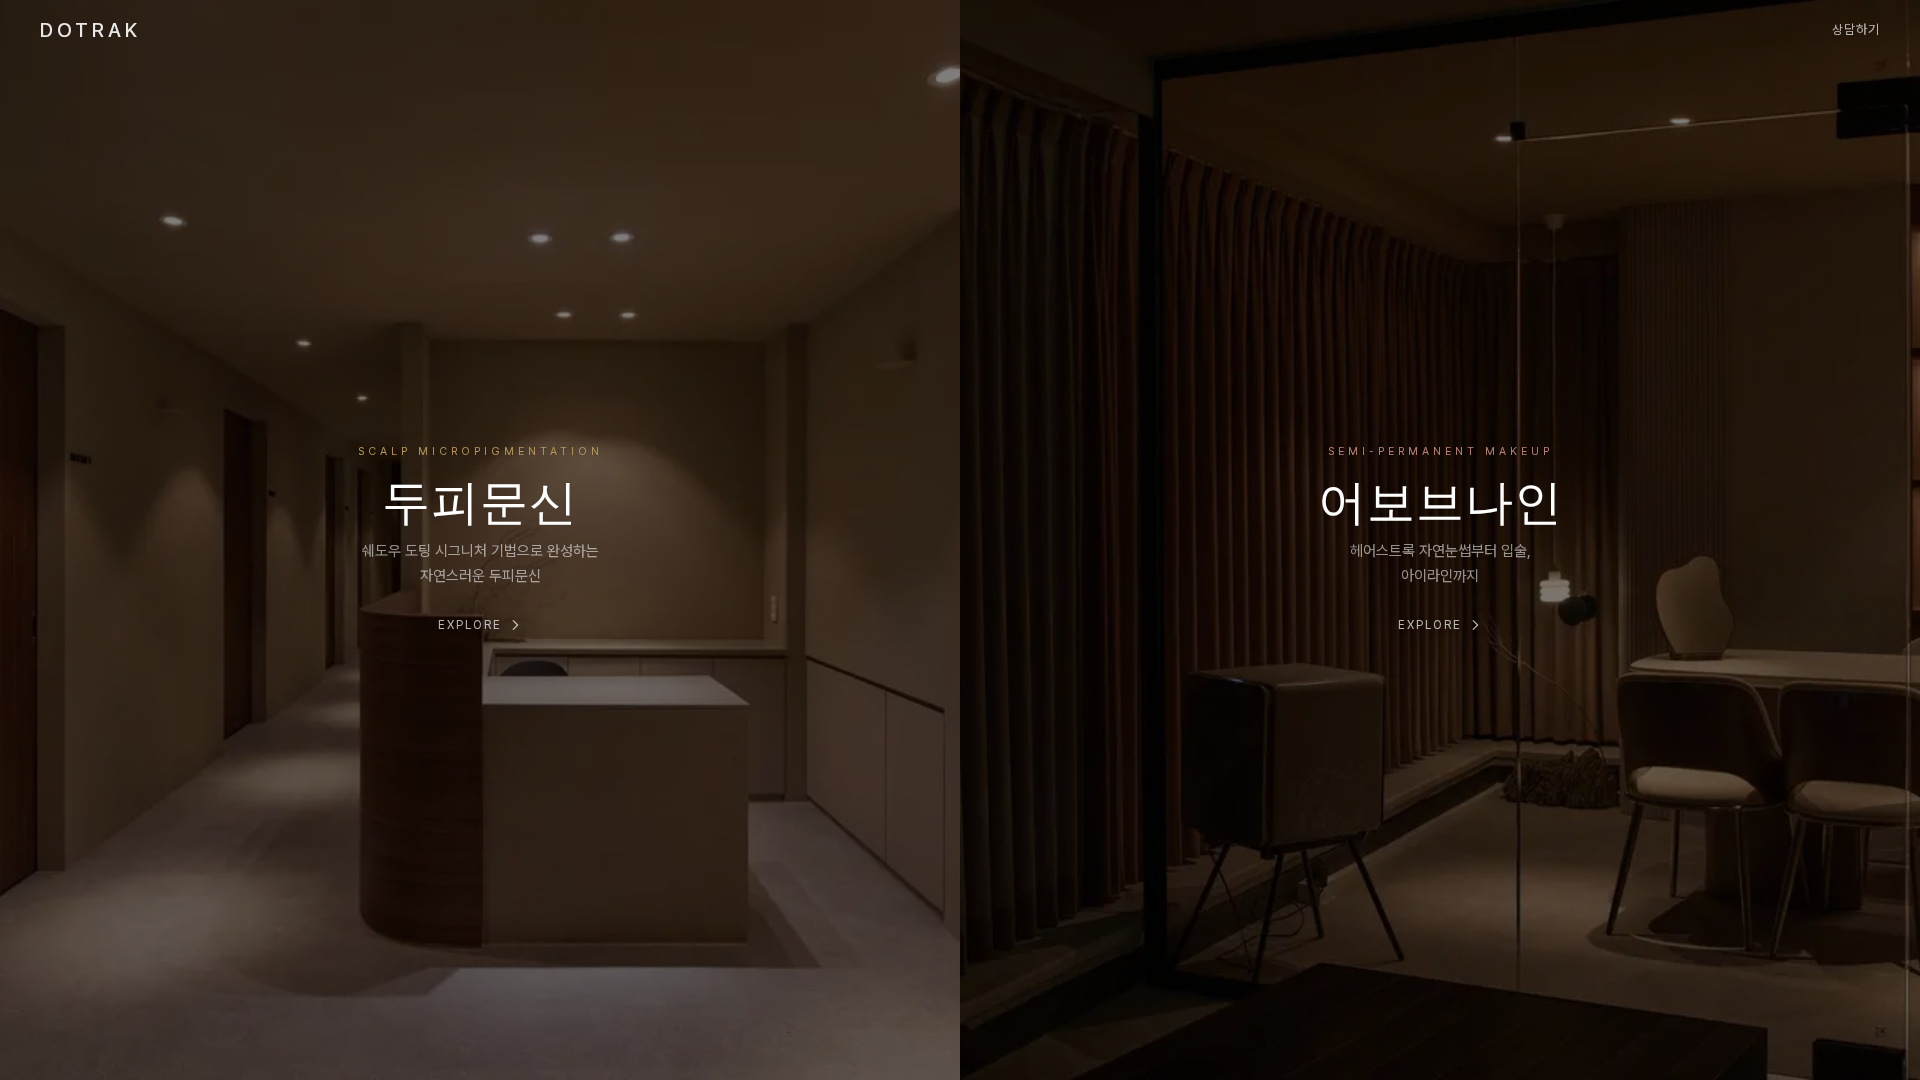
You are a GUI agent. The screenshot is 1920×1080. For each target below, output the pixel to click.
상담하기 (1856, 29)
